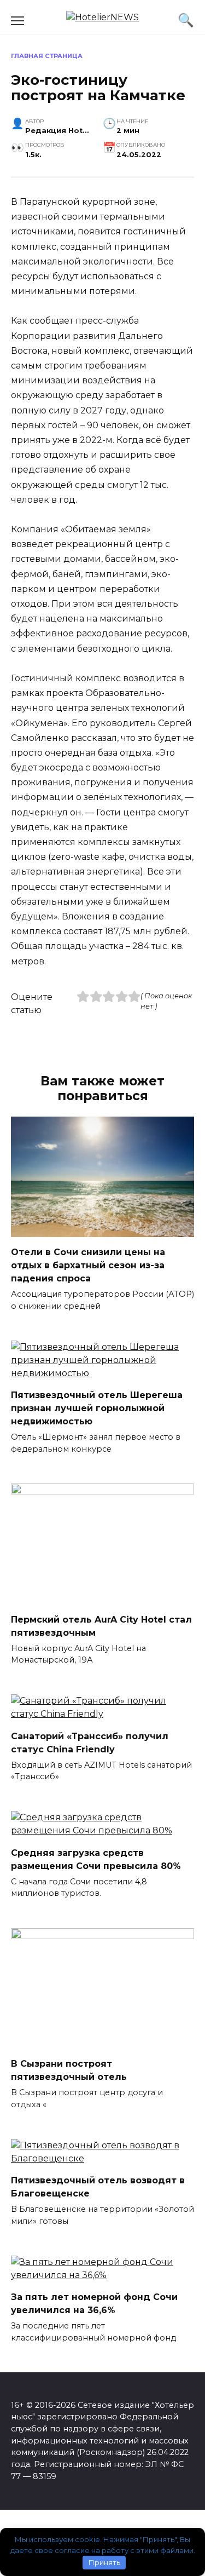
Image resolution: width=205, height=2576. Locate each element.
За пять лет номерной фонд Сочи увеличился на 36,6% (94, 2304)
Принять (104, 2562)
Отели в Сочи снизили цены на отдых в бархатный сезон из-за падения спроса (88, 1265)
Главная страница (47, 56)
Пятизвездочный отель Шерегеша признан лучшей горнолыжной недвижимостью (97, 1408)
